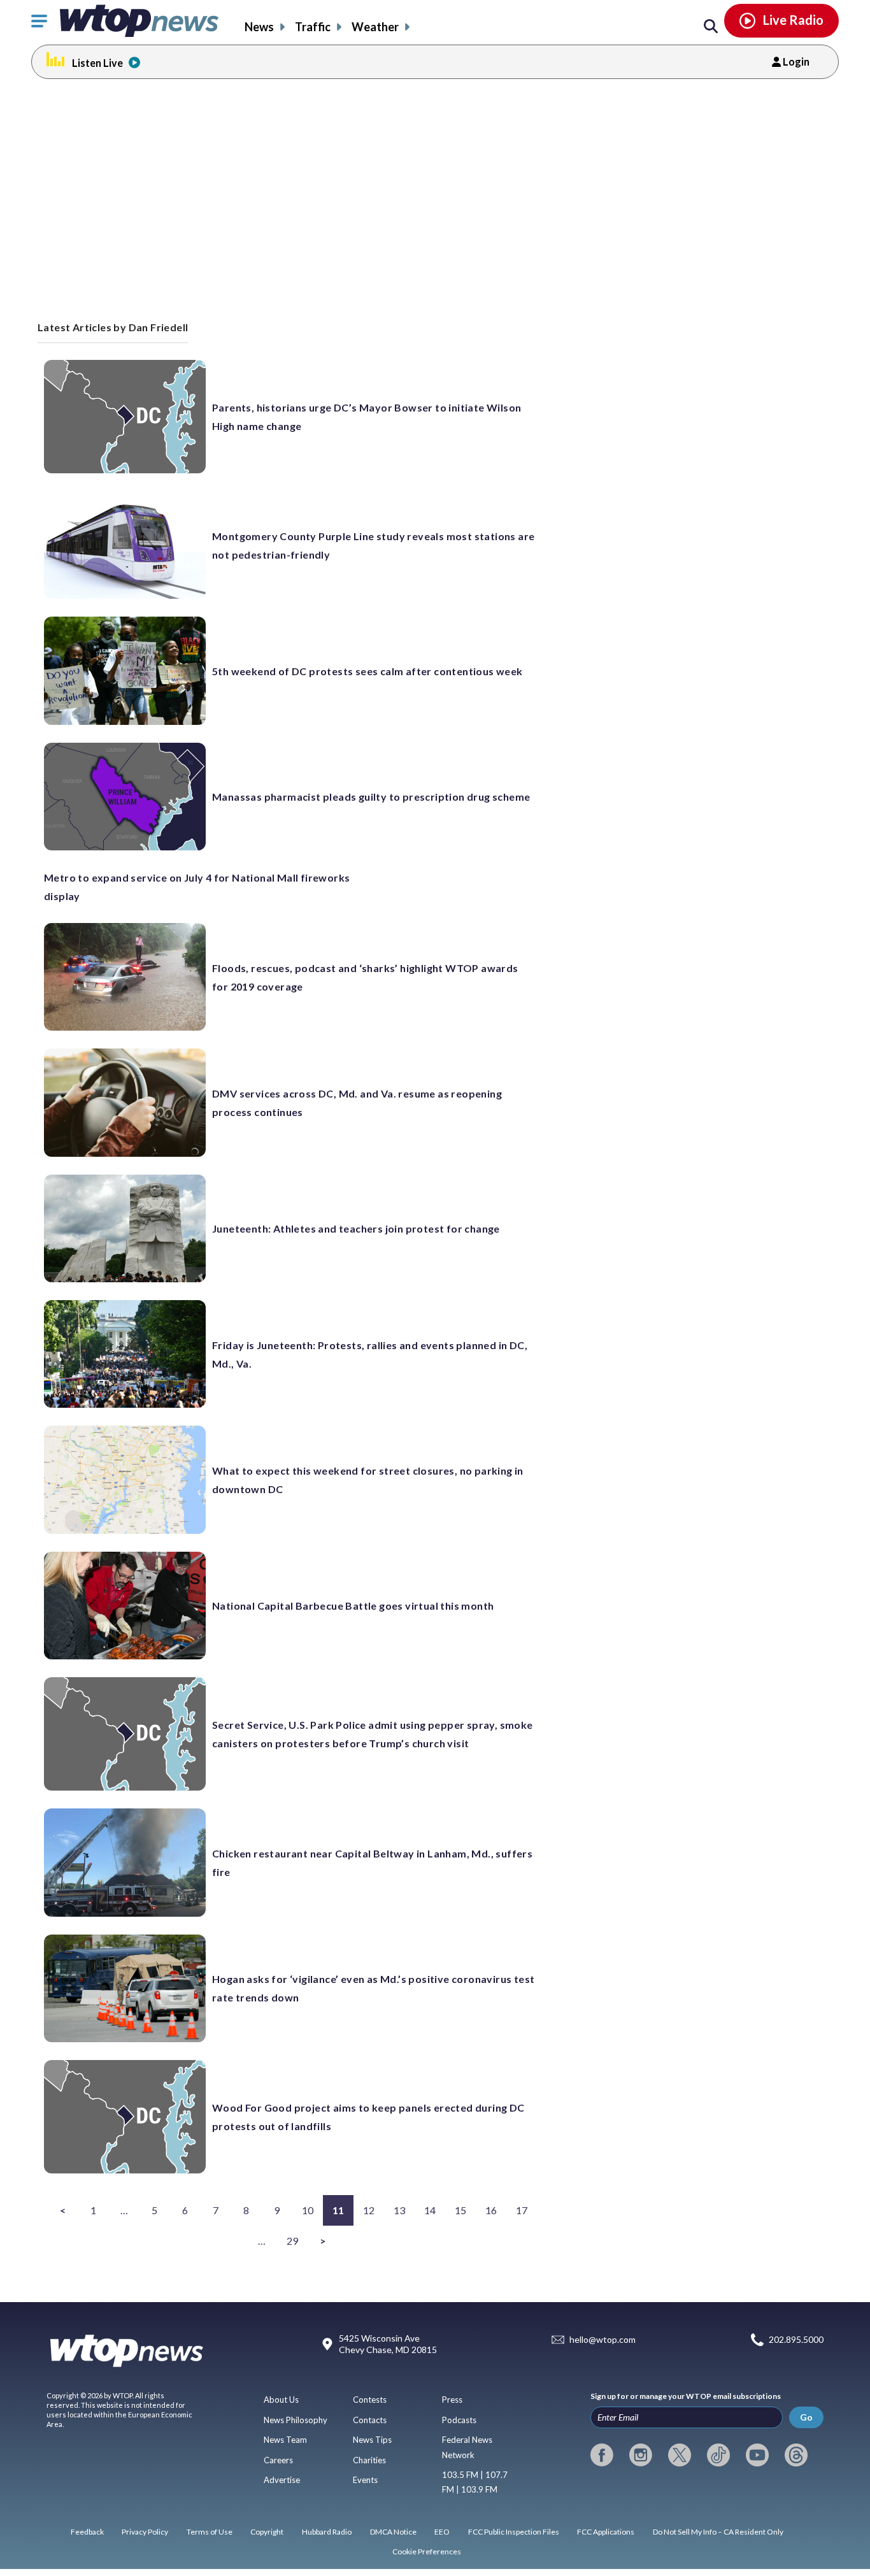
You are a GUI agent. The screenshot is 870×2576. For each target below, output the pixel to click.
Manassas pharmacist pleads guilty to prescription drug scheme (371, 797)
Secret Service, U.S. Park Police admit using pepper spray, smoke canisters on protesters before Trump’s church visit (373, 1734)
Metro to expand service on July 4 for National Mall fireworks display (197, 887)
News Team (285, 2440)
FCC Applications (606, 2532)
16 (491, 2210)
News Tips (372, 2440)
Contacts (370, 2420)
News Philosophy (296, 2420)
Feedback (87, 2532)
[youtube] (757, 2455)
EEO (442, 2532)
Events (365, 2480)
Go (806, 2417)
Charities (369, 2460)
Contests (370, 2400)
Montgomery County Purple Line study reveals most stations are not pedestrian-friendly (373, 545)
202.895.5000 (796, 2339)
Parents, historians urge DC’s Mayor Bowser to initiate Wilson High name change (367, 417)
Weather (375, 27)
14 (430, 2210)
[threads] (796, 2455)
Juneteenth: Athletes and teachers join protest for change (356, 1228)
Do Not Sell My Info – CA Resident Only (718, 2532)
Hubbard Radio (327, 2532)
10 (308, 2210)
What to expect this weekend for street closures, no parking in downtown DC (368, 1480)
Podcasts (459, 2420)
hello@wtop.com (603, 2339)
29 (293, 2241)
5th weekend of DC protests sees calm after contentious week (367, 671)
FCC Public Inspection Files (514, 2532)
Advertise (282, 2480)
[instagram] (641, 2455)
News (259, 27)
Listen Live (97, 63)
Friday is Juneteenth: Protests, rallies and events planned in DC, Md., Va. (370, 1354)
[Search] (711, 27)
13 (400, 2210)
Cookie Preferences (427, 2551)
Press (452, 2400)
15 (461, 2210)
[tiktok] (718, 2455)
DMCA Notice (393, 2532)
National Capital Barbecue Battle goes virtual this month (353, 1606)
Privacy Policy (145, 2532)
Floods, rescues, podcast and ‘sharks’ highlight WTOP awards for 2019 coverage (365, 977)
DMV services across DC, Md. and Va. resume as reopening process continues (357, 1103)
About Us (281, 2400)
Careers (278, 2460)
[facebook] (602, 2455)
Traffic (313, 27)
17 (522, 2210)
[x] (680, 2455)
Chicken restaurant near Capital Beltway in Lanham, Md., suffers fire (372, 1863)
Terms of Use (210, 2532)
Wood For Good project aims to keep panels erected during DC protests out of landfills (368, 2117)
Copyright (267, 2532)
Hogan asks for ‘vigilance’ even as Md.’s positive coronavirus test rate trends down (373, 1988)
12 (369, 2210)
